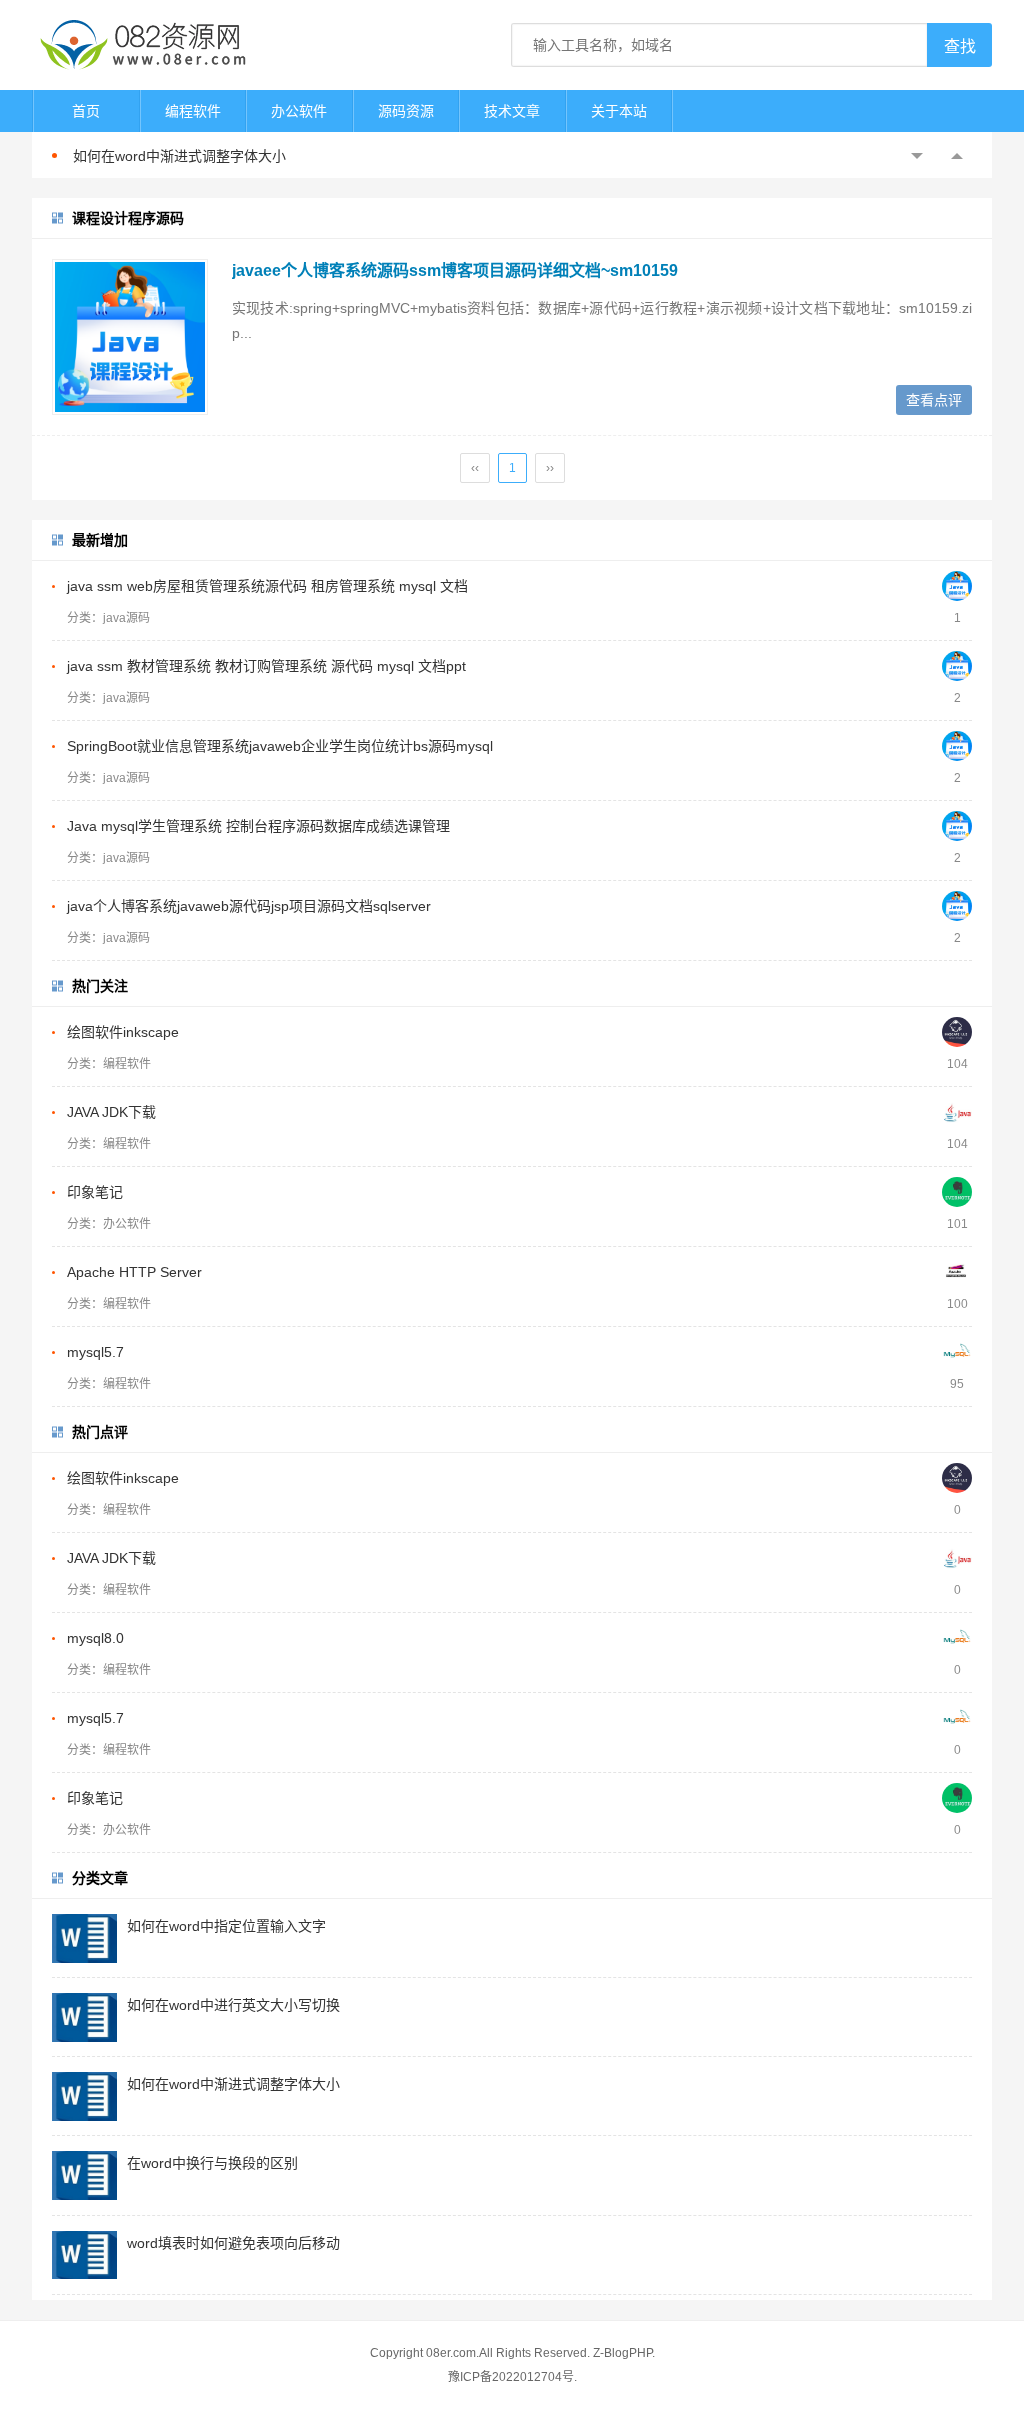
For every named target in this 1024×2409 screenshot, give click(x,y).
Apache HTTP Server (134, 1272)
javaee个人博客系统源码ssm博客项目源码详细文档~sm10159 (455, 270)
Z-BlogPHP (622, 2353)
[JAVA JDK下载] (957, 1112)
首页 (86, 111)
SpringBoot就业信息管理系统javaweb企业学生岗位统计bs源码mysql (280, 746)
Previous (917, 156)
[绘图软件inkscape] (957, 1032)
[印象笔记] (957, 1192)
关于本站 (619, 111)
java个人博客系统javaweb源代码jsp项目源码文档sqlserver (249, 906)
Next (957, 156)
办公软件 (299, 111)
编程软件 (193, 111)
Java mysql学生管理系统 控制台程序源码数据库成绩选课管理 (258, 826)
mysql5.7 (95, 1352)
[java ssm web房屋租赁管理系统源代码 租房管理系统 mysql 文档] (957, 586)
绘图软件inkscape (123, 1032)
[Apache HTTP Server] (957, 1272)
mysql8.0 (95, 1638)
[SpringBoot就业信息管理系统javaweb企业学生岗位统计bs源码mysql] (957, 746)
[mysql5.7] (957, 1352)
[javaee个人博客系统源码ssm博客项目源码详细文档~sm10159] (130, 337)
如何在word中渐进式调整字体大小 (179, 156)
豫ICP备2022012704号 (511, 2377)
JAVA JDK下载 (111, 1112)
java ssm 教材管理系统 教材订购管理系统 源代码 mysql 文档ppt (266, 666)
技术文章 (512, 111)
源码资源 (406, 111)
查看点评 (934, 400)
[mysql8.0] (957, 1638)
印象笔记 (95, 1192)
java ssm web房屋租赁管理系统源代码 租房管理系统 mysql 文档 (267, 586)
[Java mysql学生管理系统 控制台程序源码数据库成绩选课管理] (957, 826)
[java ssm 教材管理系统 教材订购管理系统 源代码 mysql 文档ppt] (957, 666)
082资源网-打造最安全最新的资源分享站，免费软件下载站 (142, 45)
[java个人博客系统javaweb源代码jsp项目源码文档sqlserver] (957, 906)
